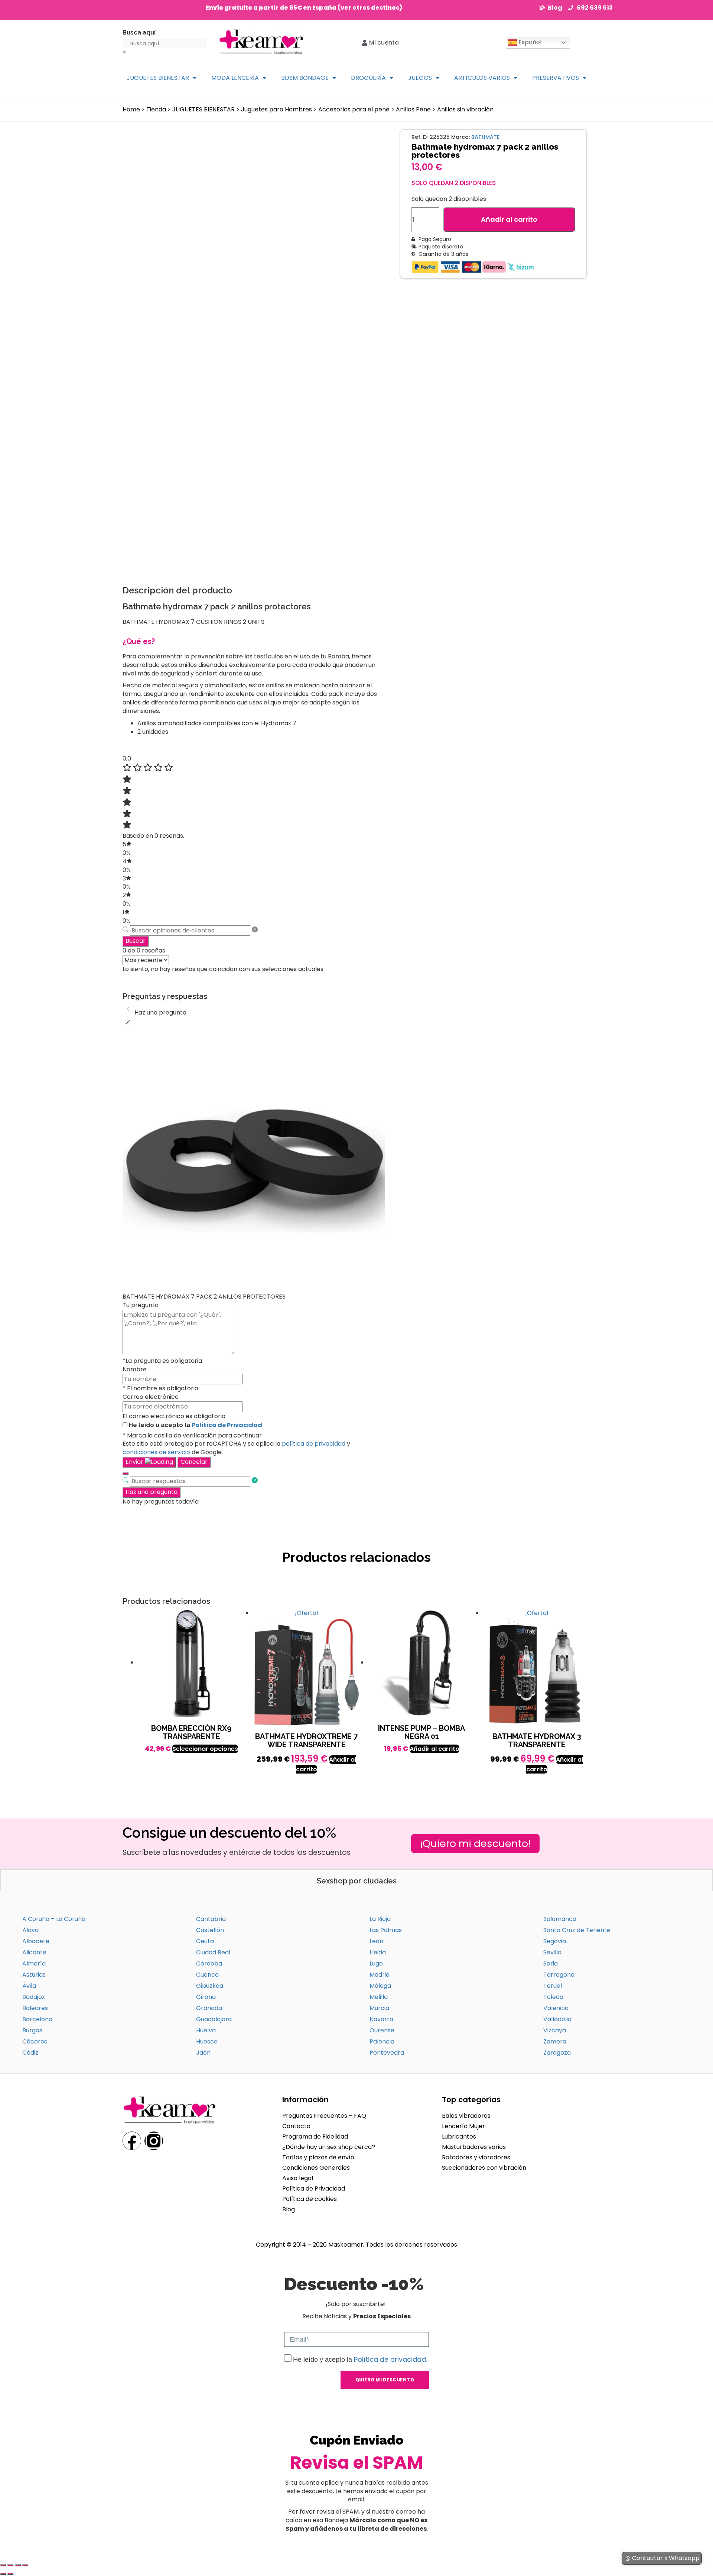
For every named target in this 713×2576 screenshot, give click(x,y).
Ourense (382, 2030)
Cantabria (211, 1919)
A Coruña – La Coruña (54, 1919)
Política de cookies (310, 2199)
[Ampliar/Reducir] (3, 2565)
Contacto (296, 2126)
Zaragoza (557, 2053)
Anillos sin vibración (465, 109)
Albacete (36, 1941)
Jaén (203, 2053)
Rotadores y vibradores (476, 2157)
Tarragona (559, 1975)
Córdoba (209, 1963)
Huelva (206, 2030)
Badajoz (34, 1997)
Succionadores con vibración (484, 2168)
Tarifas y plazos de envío (318, 2157)
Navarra (381, 2019)
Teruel (553, 1986)
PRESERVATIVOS (556, 78)
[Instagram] (154, 2141)
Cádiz (30, 2053)
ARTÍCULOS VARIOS (482, 78)
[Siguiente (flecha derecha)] (10, 2574)
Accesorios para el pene (354, 109)
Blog (289, 2209)
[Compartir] (18, 2565)
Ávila (29, 1986)
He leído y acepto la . (360, 2360)
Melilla (379, 1997)
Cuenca (207, 1975)
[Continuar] (126, 1473)
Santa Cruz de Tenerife (577, 1930)
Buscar (136, 941)
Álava (30, 1930)
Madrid (380, 1975)
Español (529, 42)
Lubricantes (459, 2137)
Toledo (553, 1997)
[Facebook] (132, 2141)
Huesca (207, 2041)
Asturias (34, 1975)
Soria (551, 1963)
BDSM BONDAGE (305, 78)
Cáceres (35, 2041)
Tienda (156, 109)
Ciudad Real (213, 1952)
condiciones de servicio (156, 1452)
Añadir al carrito (509, 219)
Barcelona (37, 2019)
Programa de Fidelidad (315, 2137)
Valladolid (557, 2019)
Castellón (210, 1930)
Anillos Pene (413, 109)
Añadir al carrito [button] (434, 1749)
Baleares (35, 2008)
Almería (34, 1963)
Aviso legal (298, 2178)
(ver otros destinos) (370, 8)
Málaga (380, 1986)
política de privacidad (314, 1444)
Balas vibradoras (466, 2116)
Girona (206, 1997)
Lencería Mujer (463, 2126)
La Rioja (380, 1919)
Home (131, 109)
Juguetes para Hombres (276, 109)
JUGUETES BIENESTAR (158, 78)
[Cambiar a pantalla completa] (10, 2565)
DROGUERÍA (368, 78)
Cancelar (194, 1462)
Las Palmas (386, 1930)
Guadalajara (214, 2019)
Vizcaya (555, 2030)
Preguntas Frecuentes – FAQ (324, 2116)
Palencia (382, 2041)
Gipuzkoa (210, 1986)
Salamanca (560, 1919)
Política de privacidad (390, 2359)
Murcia (379, 2008)
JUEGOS (420, 78)
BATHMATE (485, 137)
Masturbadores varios (474, 2147)
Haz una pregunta (152, 1492)
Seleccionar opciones (205, 1749)
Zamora (555, 2041)
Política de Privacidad (227, 1425)
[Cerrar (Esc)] (25, 2565)
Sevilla (552, 1952)
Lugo (376, 1963)
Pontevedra (387, 2053)
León (376, 1941)
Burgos (32, 2030)
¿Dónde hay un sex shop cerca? (329, 2147)
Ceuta (205, 1941)
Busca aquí (139, 32)
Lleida (378, 1952)
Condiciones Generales (316, 2168)
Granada (209, 2008)
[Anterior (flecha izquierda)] (3, 2574)
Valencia (556, 2008)
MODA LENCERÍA (235, 78)
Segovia (555, 1941)
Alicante (34, 1952)
